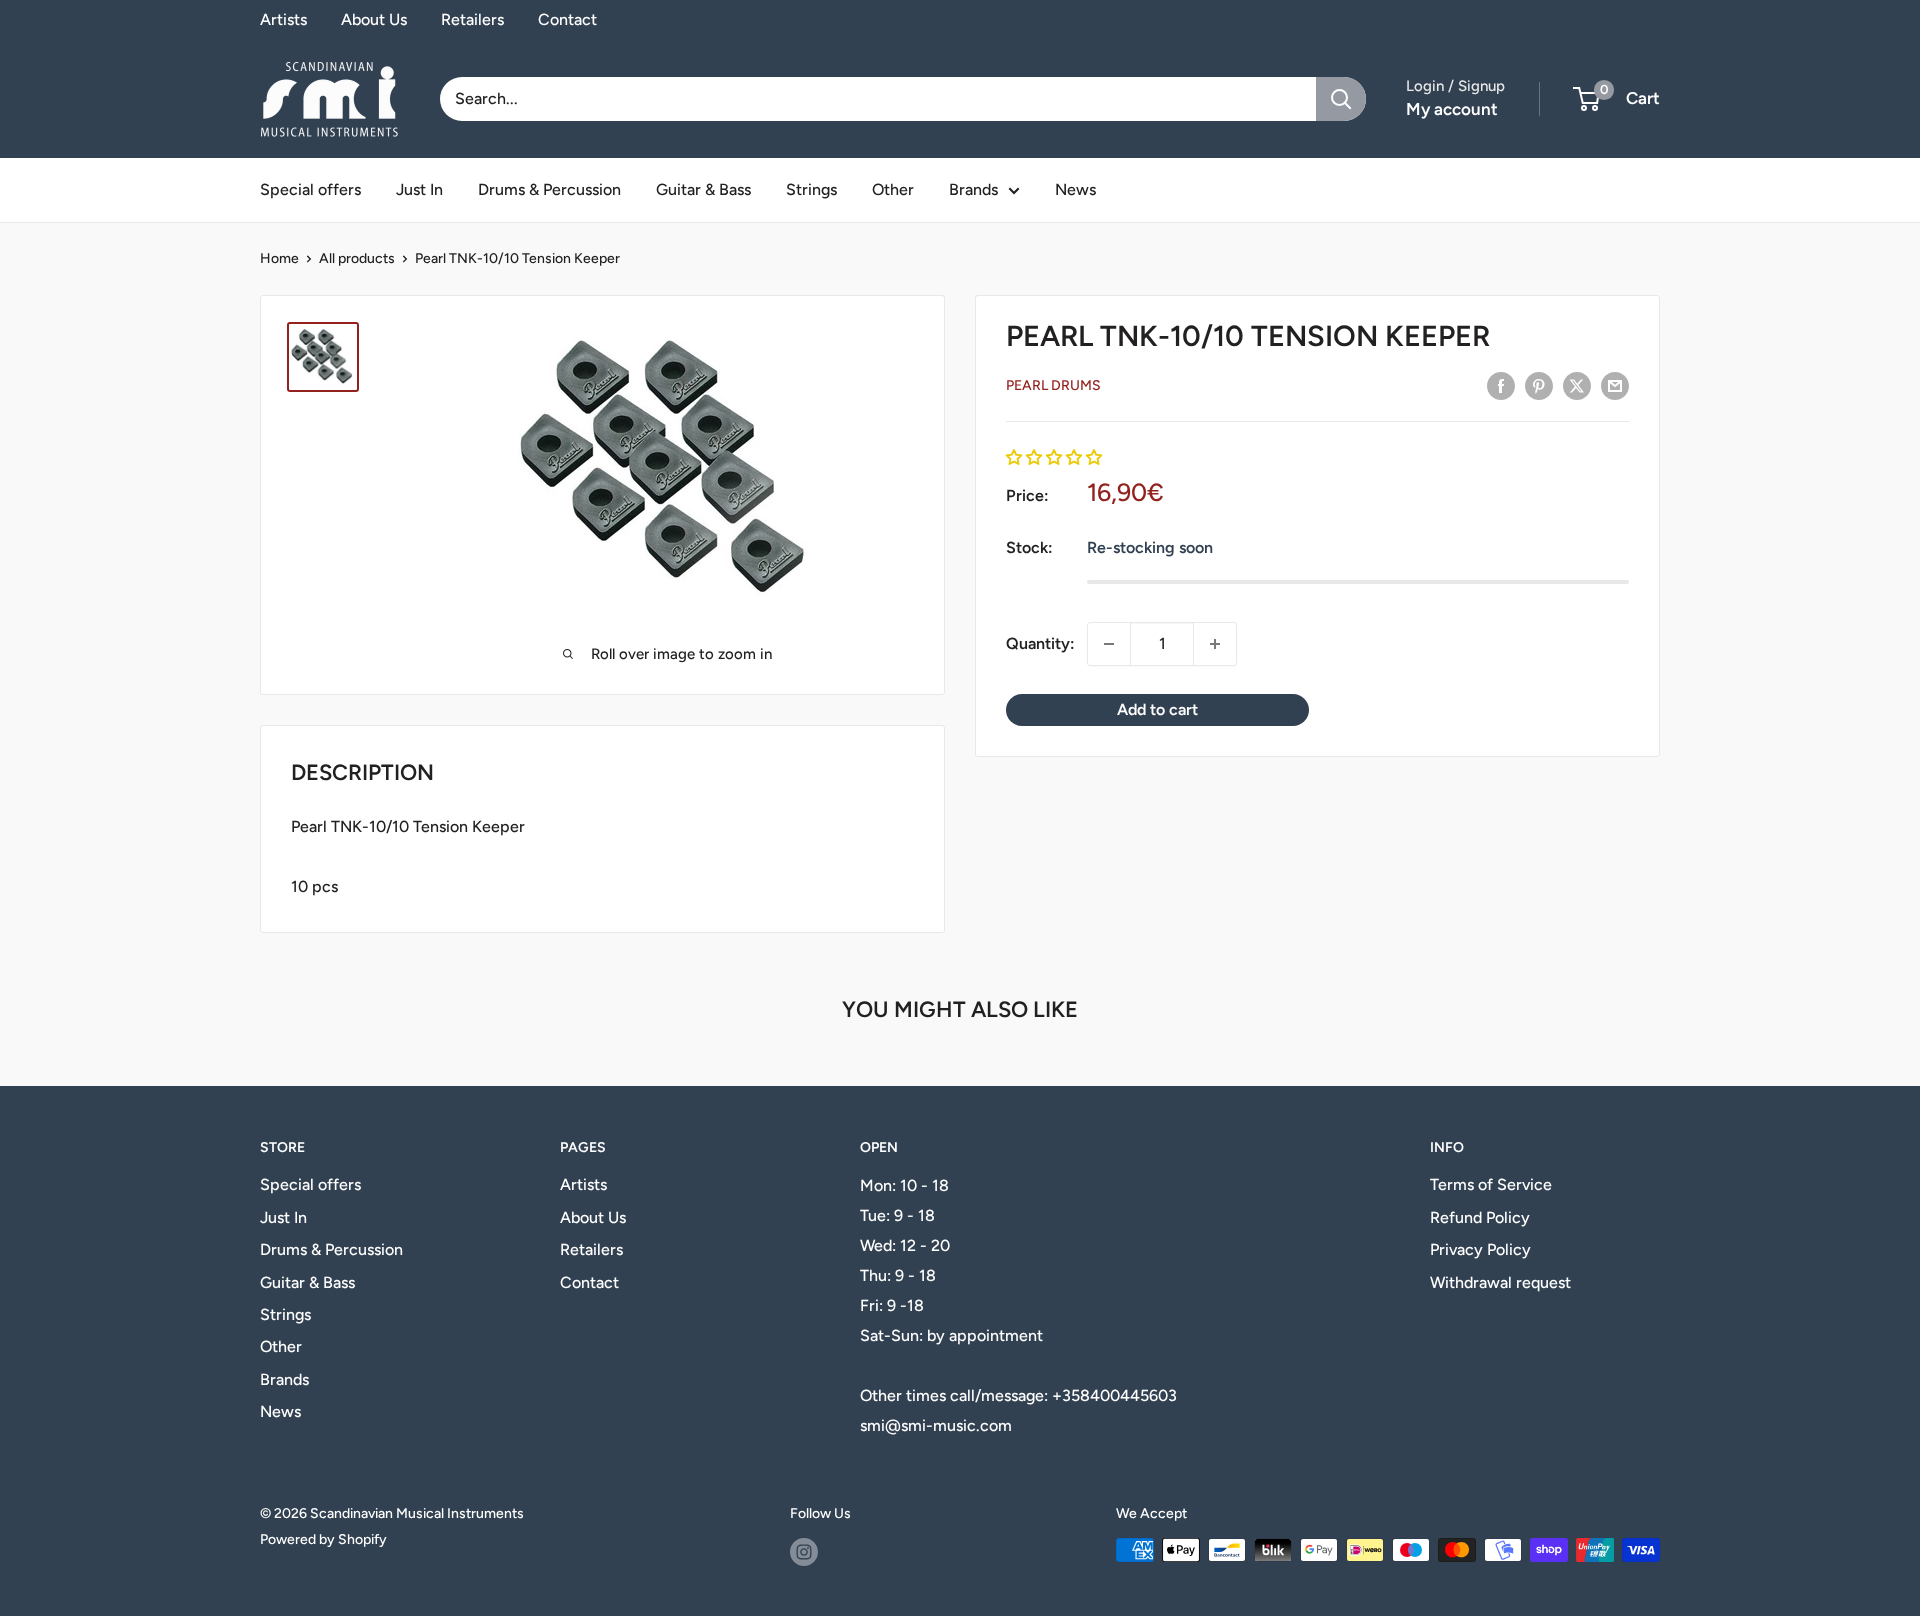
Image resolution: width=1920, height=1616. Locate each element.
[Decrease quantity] (1109, 644)
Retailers (472, 19)
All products (357, 258)
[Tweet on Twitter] (1577, 385)
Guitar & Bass (703, 189)
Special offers (310, 189)
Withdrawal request (1500, 1282)
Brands (973, 189)
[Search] (1341, 99)
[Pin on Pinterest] (1539, 385)
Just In (419, 189)
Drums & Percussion (549, 189)
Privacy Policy (1480, 1249)
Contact (567, 19)
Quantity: (1040, 643)
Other (893, 189)
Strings (811, 189)
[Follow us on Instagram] (804, 1552)
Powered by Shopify (323, 1539)
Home (279, 258)
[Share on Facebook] (1501, 385)
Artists (283, 19)
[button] (1054, 458)
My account (1452, 109)
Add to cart (1157, 709)
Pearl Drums (1053, 385)
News (1075, 189)
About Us (374, 19)
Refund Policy (1480, 1217)
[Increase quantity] (1215, 644)
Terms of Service (1491, 1184)
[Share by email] (1615, 385)
